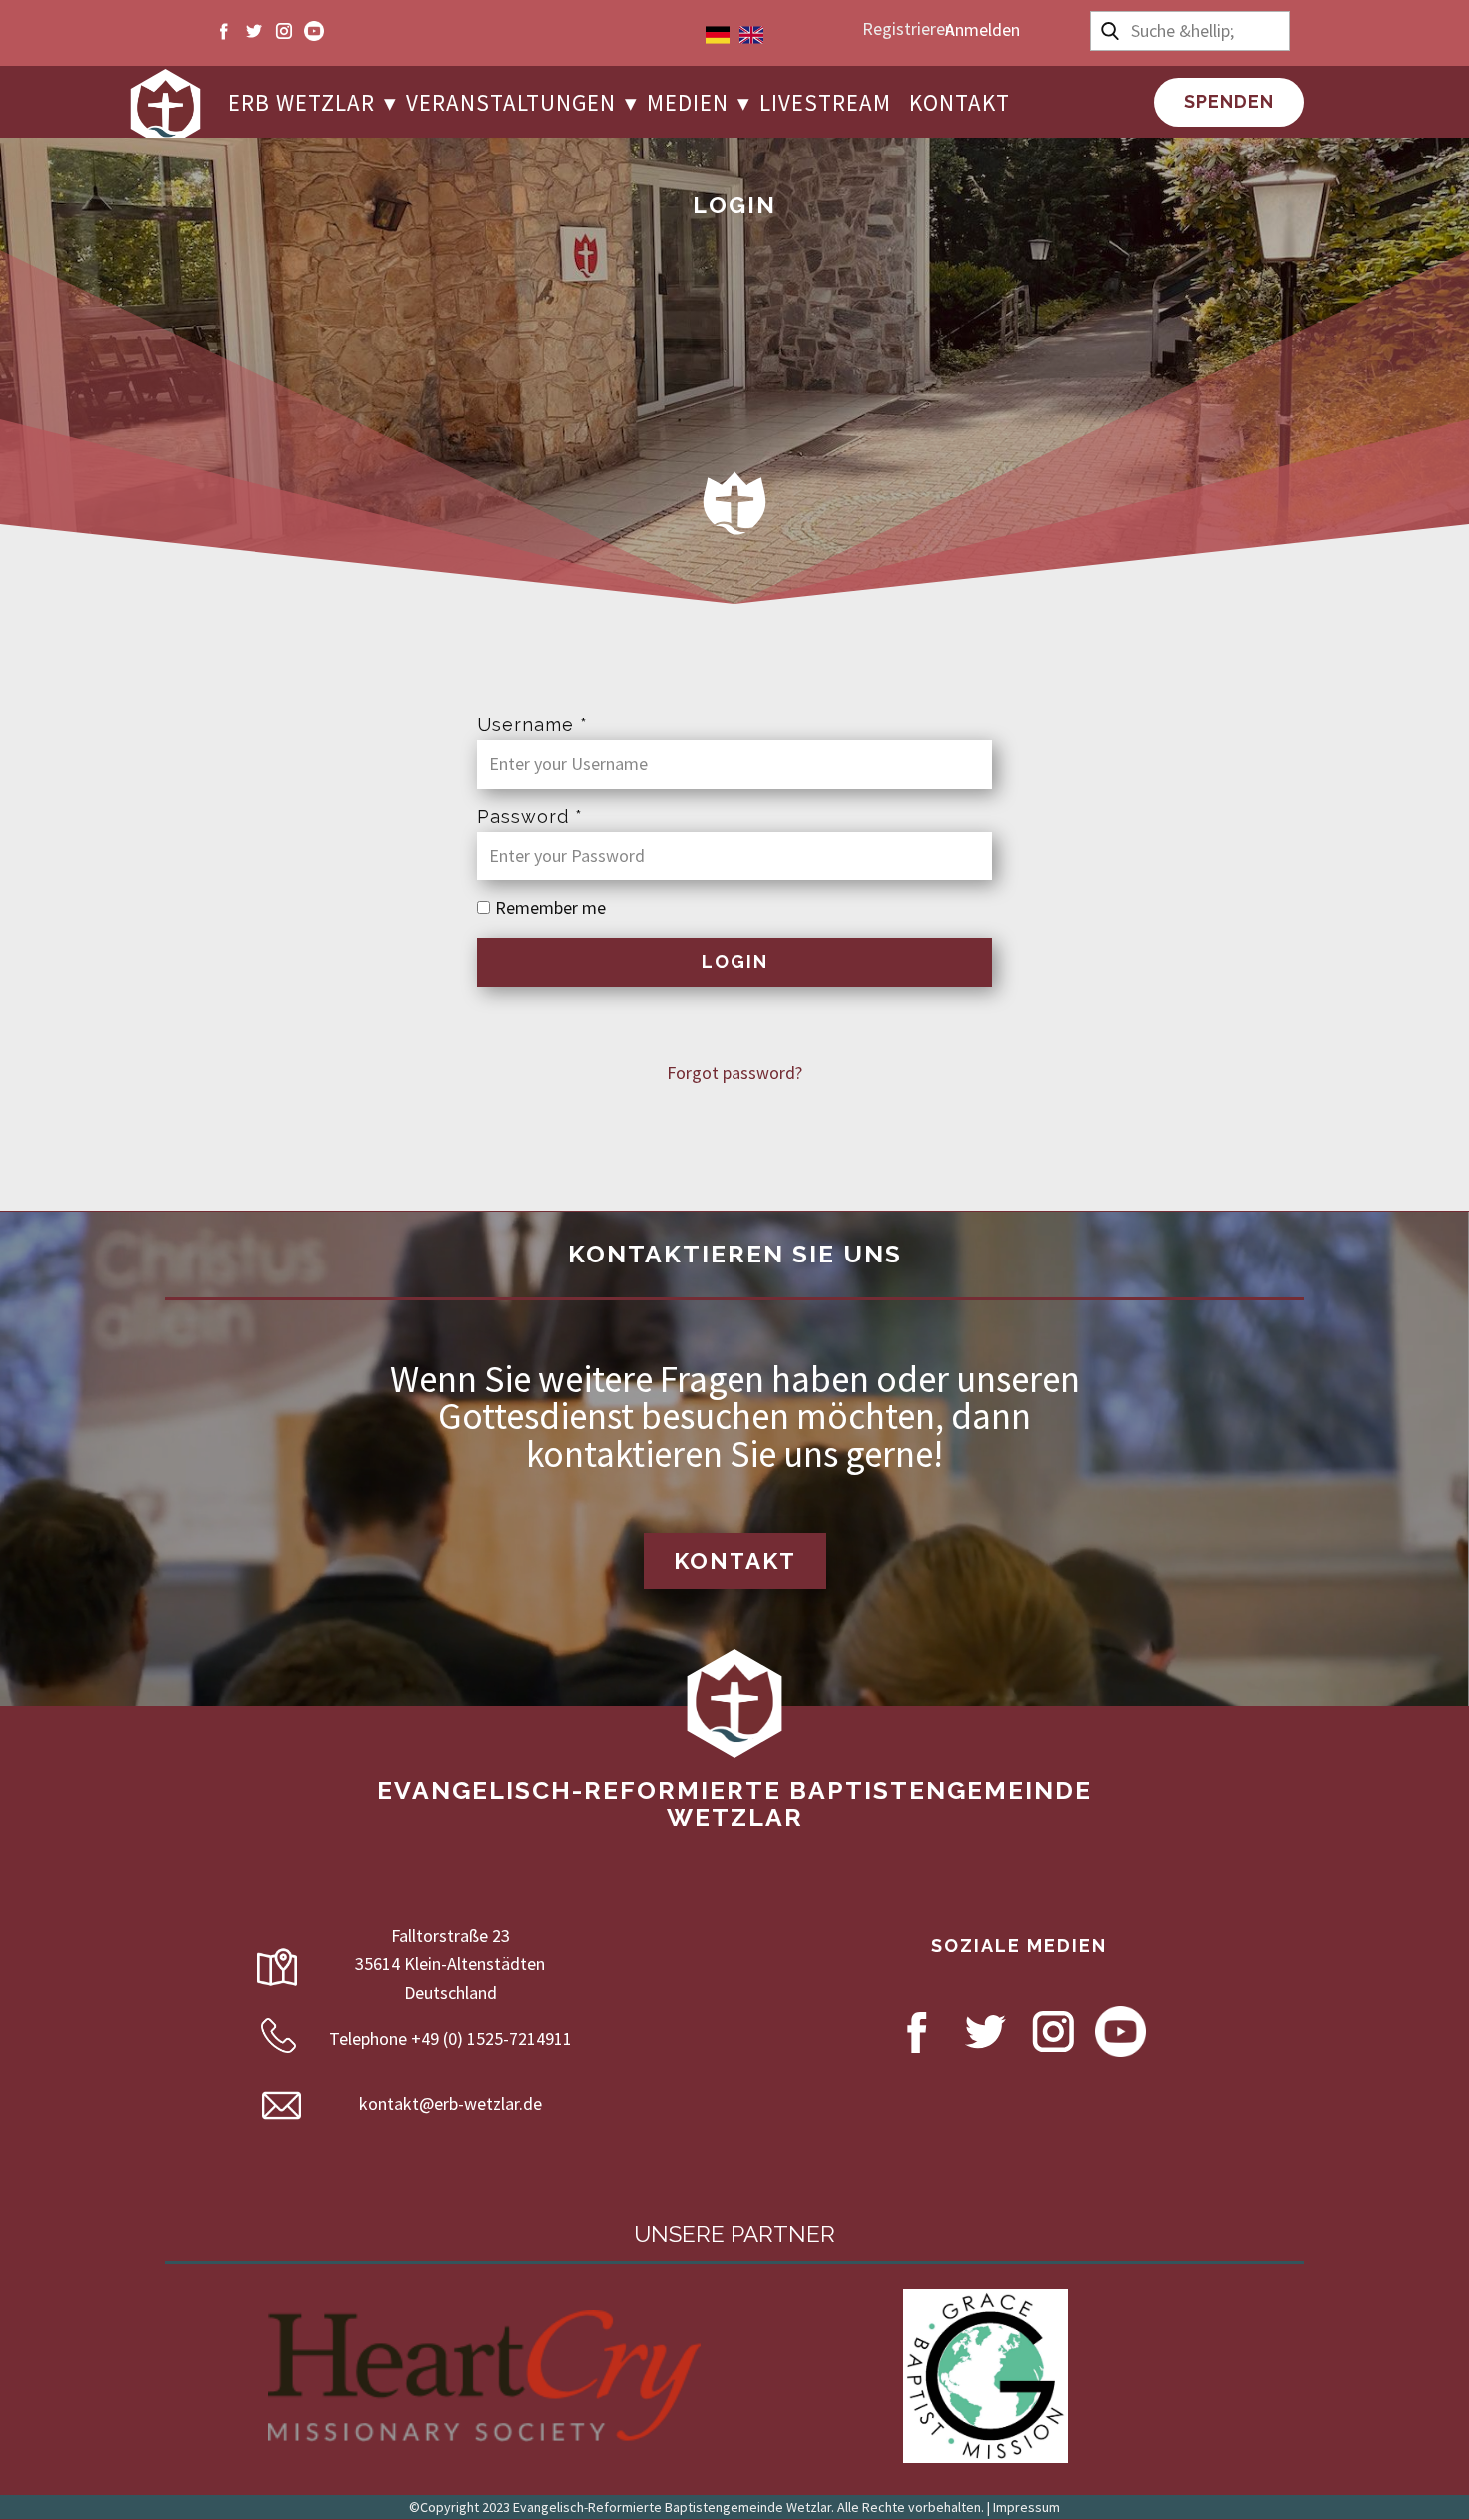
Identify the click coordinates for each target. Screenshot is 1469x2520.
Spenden (1229, 101)
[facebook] (224, 31)
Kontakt (735, 1561)
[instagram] (284, 31)
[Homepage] (165, 109)
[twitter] (254, 31)
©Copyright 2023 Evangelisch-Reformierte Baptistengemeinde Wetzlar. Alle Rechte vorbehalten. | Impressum (734, 2507)
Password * (530, 816)
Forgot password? (734, 1072)
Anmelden (983, 29)
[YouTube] (314, 31)
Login (735, 961)
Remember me (550, 907)
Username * (532, 724)
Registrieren (908, 28)
